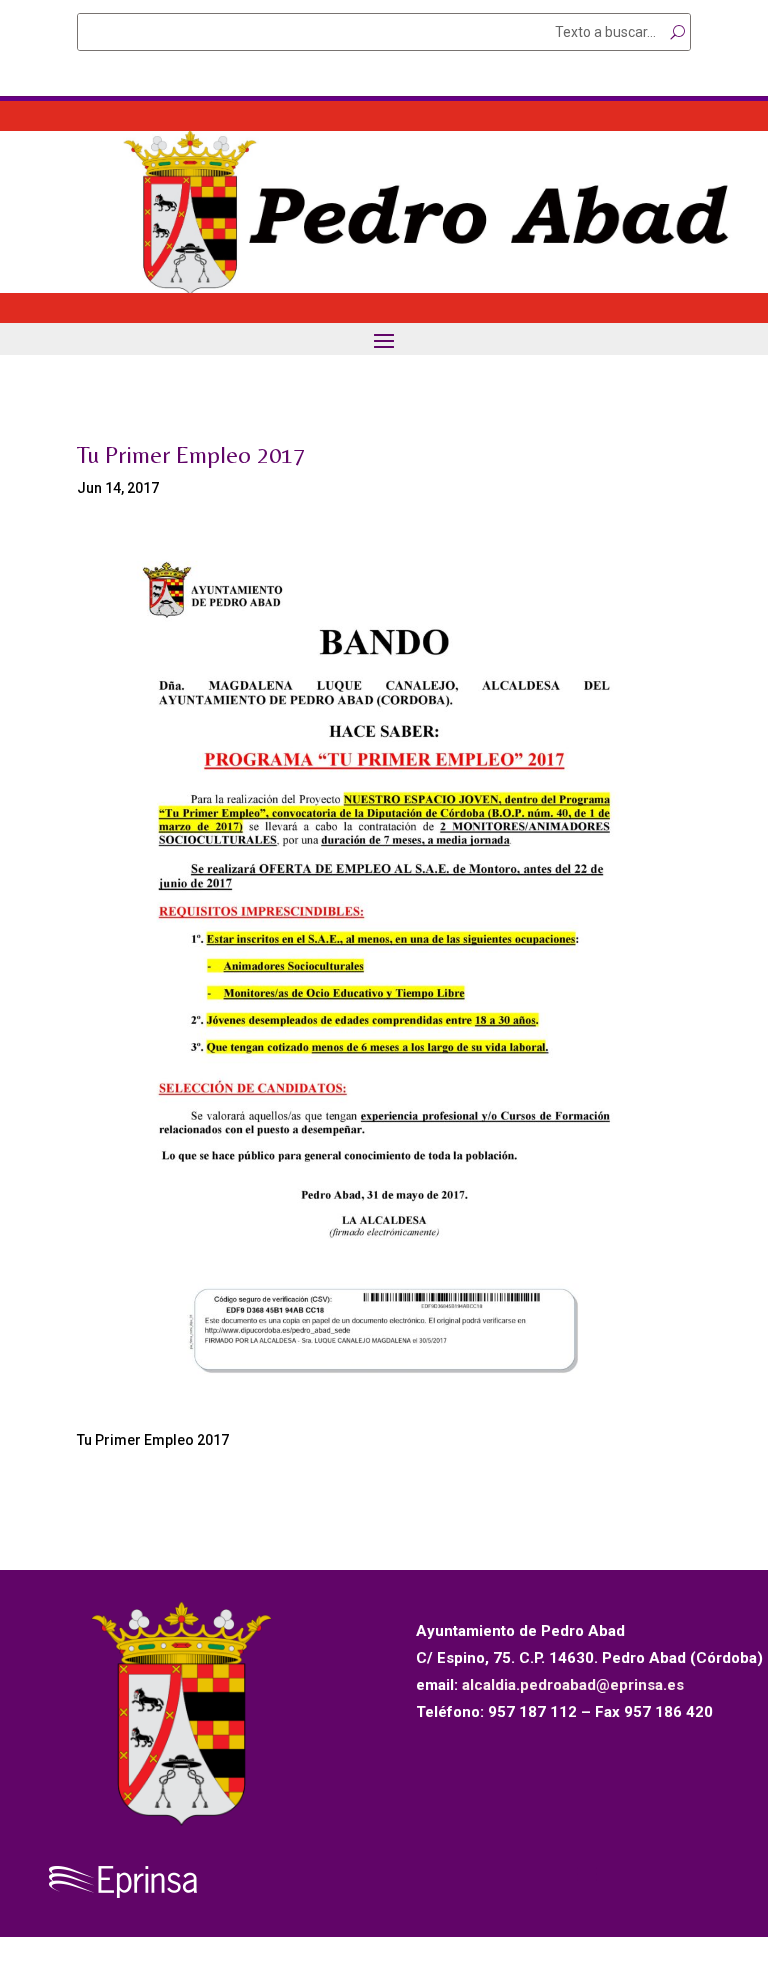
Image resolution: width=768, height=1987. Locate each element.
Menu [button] (384, 340)
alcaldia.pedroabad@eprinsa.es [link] (573, 1685)
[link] (384, 288)
